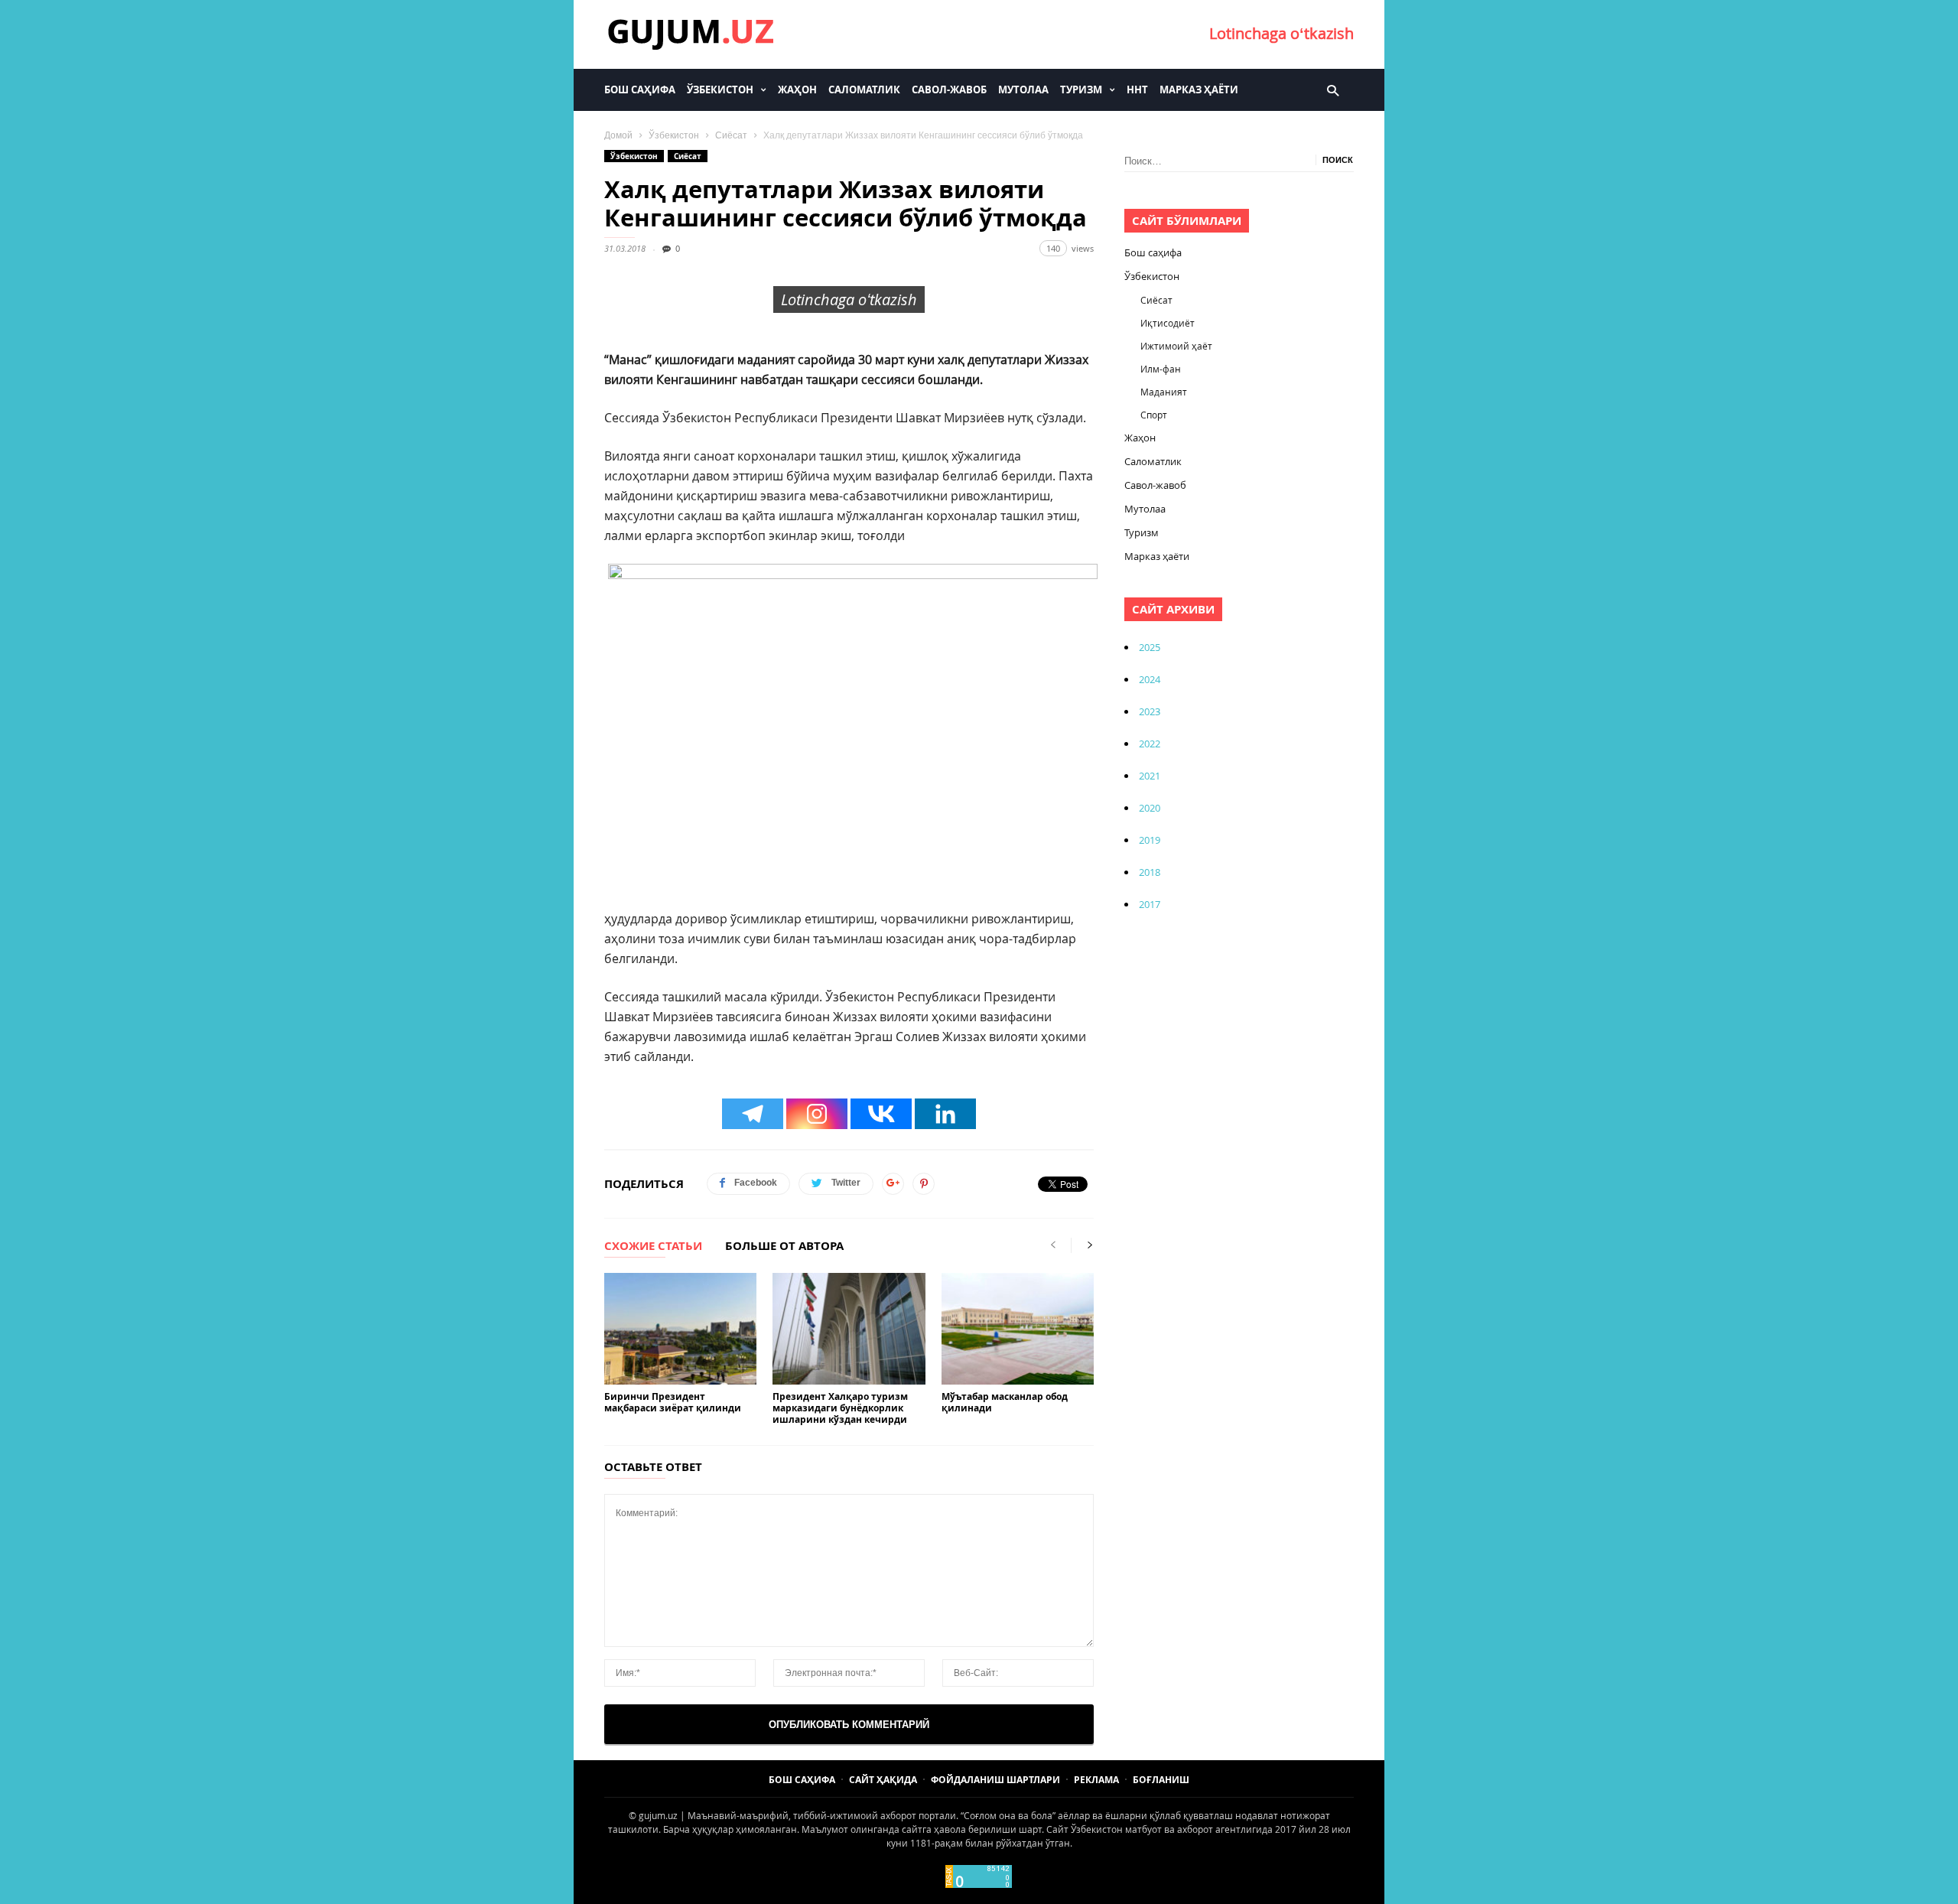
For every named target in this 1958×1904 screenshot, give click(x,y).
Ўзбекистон (720, 90)
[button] (1333, 90)
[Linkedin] (945, 1114)
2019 (1150, 840)
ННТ (1137, 90)
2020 (1150, 808)
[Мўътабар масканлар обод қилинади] (1018, 1329)
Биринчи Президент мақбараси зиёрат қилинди (673, 1402)
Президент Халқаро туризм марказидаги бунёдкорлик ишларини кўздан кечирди (840, 1408)
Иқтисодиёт (1168, 323)
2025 (1150, 647)
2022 (1150, 744)
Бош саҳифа (640, 90)
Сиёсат (731, 135)
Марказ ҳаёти (1199, 90)
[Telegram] (753, 1114)
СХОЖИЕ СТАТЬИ (653, 1247)
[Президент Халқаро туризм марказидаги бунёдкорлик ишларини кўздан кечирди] (849, 1329)
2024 (1150, 679)
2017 (1150, 904)
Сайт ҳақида (883, 1780)
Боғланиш (1161, 1780)
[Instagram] (817, 1114)
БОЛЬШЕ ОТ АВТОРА (784, 1247)
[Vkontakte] (881, 1114)
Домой (618, 135)
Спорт (1154, 415)
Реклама (1096, 1780)
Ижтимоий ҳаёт (1176, 346)
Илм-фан (1161, 369)
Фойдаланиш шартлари (995, 1780)
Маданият (1164, 392)
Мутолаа (1023, 90)
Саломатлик (864, 90)
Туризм (1081, 90)
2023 (1150, 711)
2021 (1150, 776)
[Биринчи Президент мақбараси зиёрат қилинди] (680, 1329)
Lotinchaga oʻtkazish (1281, 33)
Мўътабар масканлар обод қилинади (1005, 1402)
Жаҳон (797, 90)
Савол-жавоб (949, 90)
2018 (1150, 872)
